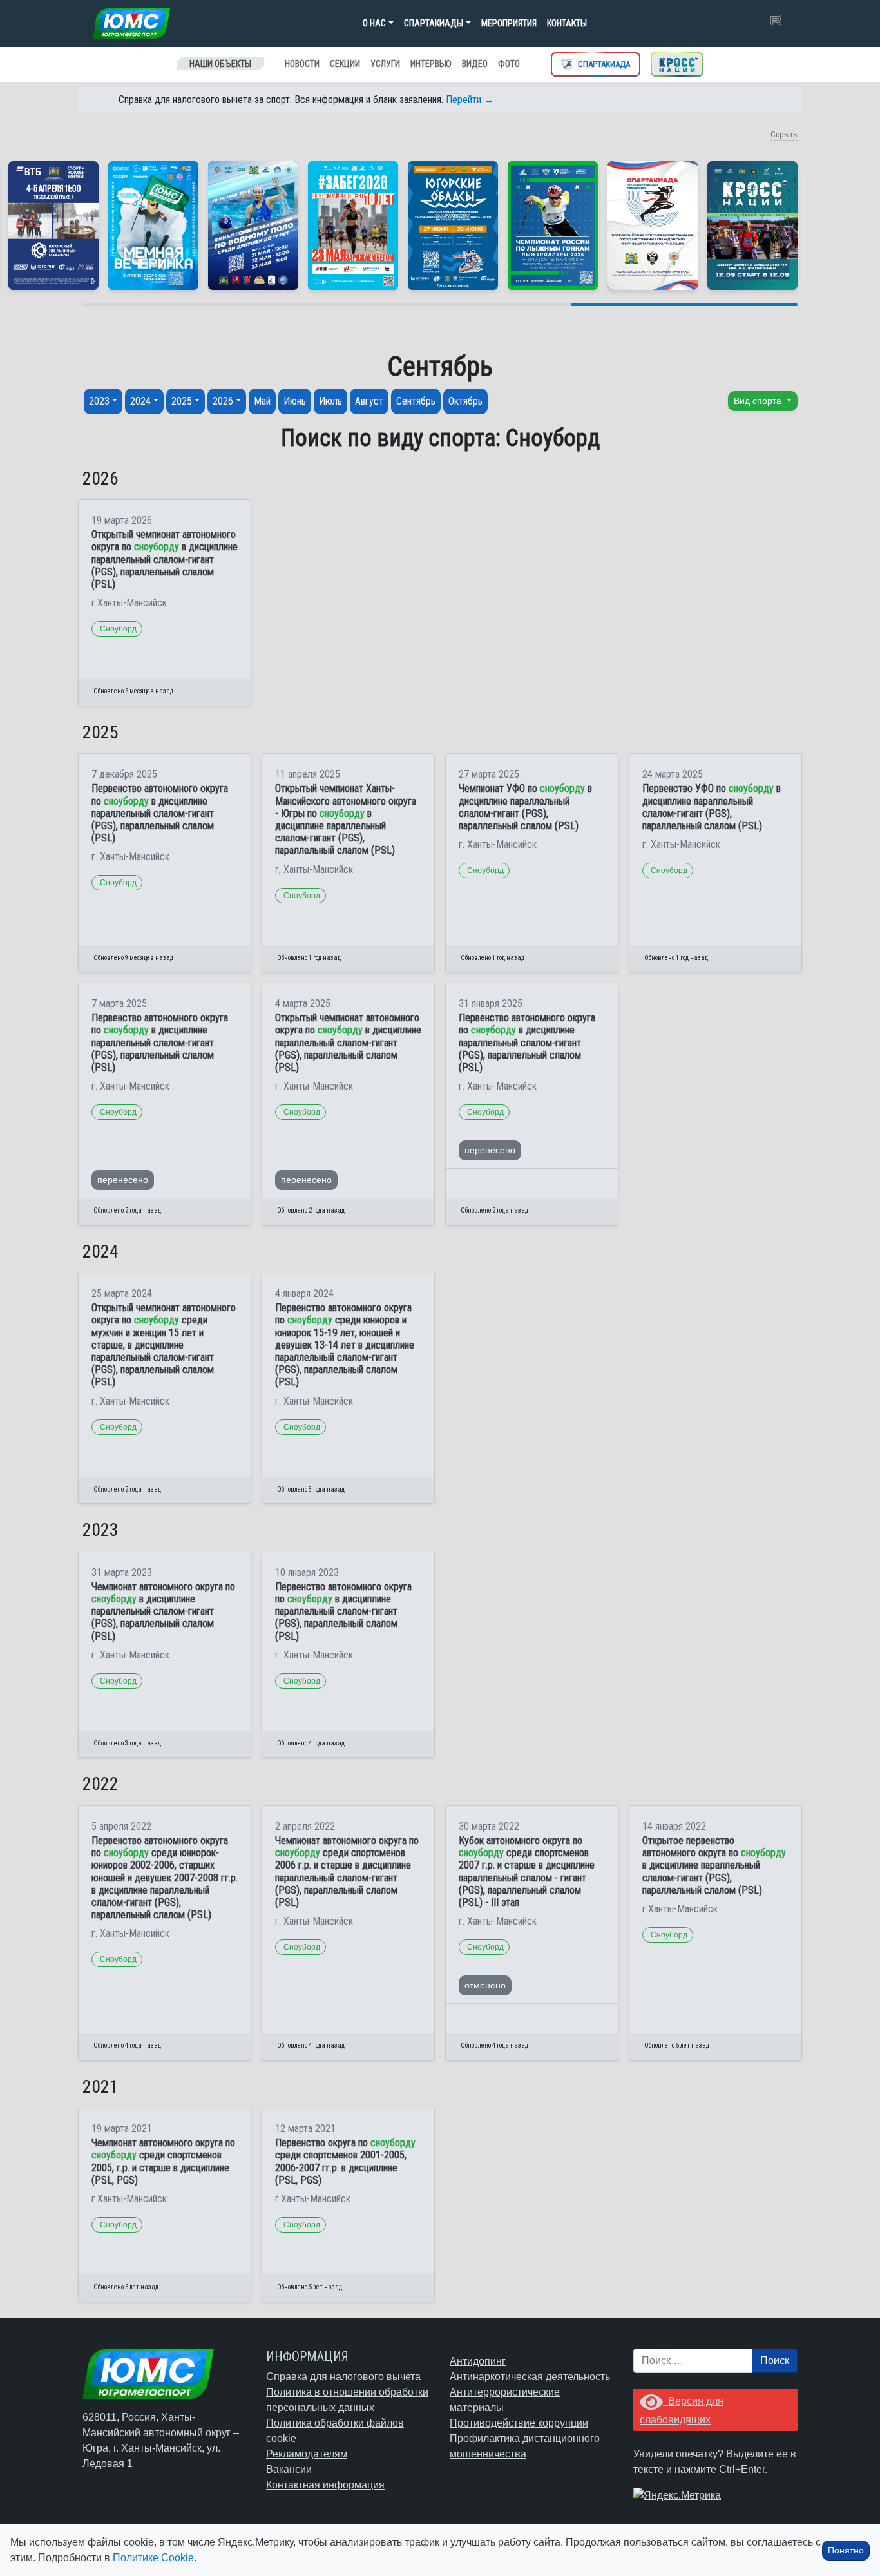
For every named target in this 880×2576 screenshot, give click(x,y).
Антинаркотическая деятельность (530, 2377)
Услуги (385, 64)
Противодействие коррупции (519, 2423)
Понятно (846, 2550)
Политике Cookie (153, 2558)
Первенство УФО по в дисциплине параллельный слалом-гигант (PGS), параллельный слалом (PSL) (712, 807)
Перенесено (123, 1180)
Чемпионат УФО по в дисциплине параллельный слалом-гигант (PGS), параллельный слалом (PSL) (525, 807)
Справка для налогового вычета (343, 2377)
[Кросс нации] (677, 64)
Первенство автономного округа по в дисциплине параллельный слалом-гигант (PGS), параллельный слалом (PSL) (160, 813)
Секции (345, 64)
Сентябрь (416, 401)
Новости (302, 64)
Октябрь (465, 401)
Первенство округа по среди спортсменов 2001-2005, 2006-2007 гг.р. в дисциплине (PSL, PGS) (345, 2161)
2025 (182, 401)
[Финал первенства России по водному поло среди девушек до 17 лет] (253, 226)
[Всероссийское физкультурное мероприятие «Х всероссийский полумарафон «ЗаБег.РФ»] (353, 226)
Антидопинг (478, 2361)
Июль (330, 401)
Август (369, 401)
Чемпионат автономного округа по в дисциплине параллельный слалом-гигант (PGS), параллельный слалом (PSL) (163, 1611)
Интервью (431, 64)
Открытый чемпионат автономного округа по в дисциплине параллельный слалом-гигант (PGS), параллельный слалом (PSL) (165, 559)
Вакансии (289, 2469)
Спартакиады (434, 23)
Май (262, 401)
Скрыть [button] (784, 134)
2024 (140, 401)
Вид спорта (759, 401)
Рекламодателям (307, 2454)
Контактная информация (325, 2485)
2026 (223, 401)
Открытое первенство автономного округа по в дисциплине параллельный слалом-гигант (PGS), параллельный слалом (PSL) (714, 1865)
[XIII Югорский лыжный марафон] (53, 226)
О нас (374, 23)
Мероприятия (509, 23)
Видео (475, 64)
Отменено (485, 1985)
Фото (509, 64)
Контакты (567, 23)
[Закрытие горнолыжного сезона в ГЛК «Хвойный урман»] (153, 226)
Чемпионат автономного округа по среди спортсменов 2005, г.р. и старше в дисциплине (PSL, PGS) (163, 2161)
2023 (99, 401)
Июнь (295, 401)
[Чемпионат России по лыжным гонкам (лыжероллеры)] (553, 226)
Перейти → (470, 100)
